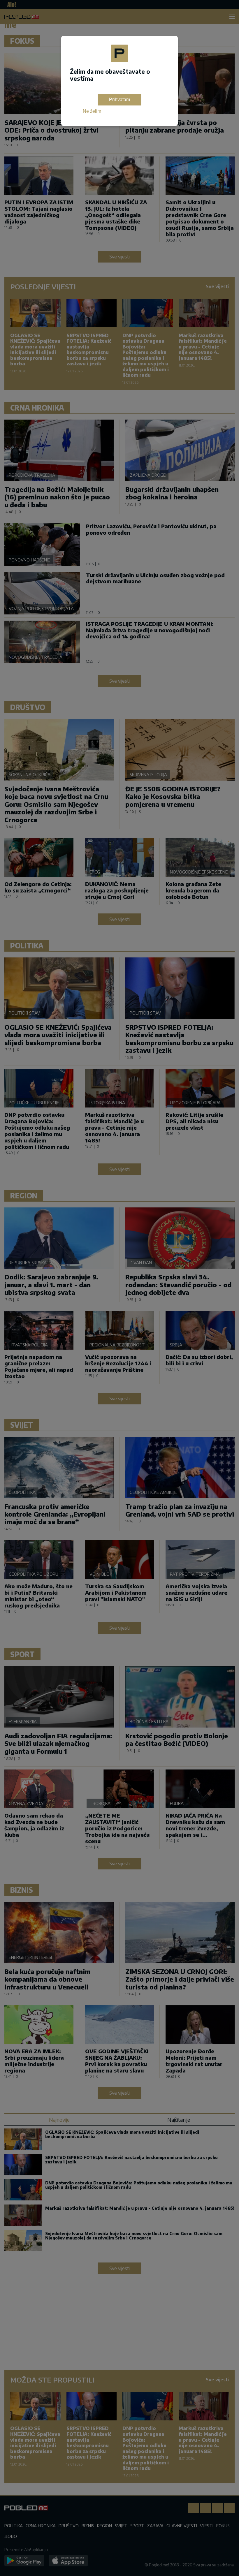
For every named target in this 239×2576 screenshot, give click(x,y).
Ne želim (92, 111)
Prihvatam (119, 100)
